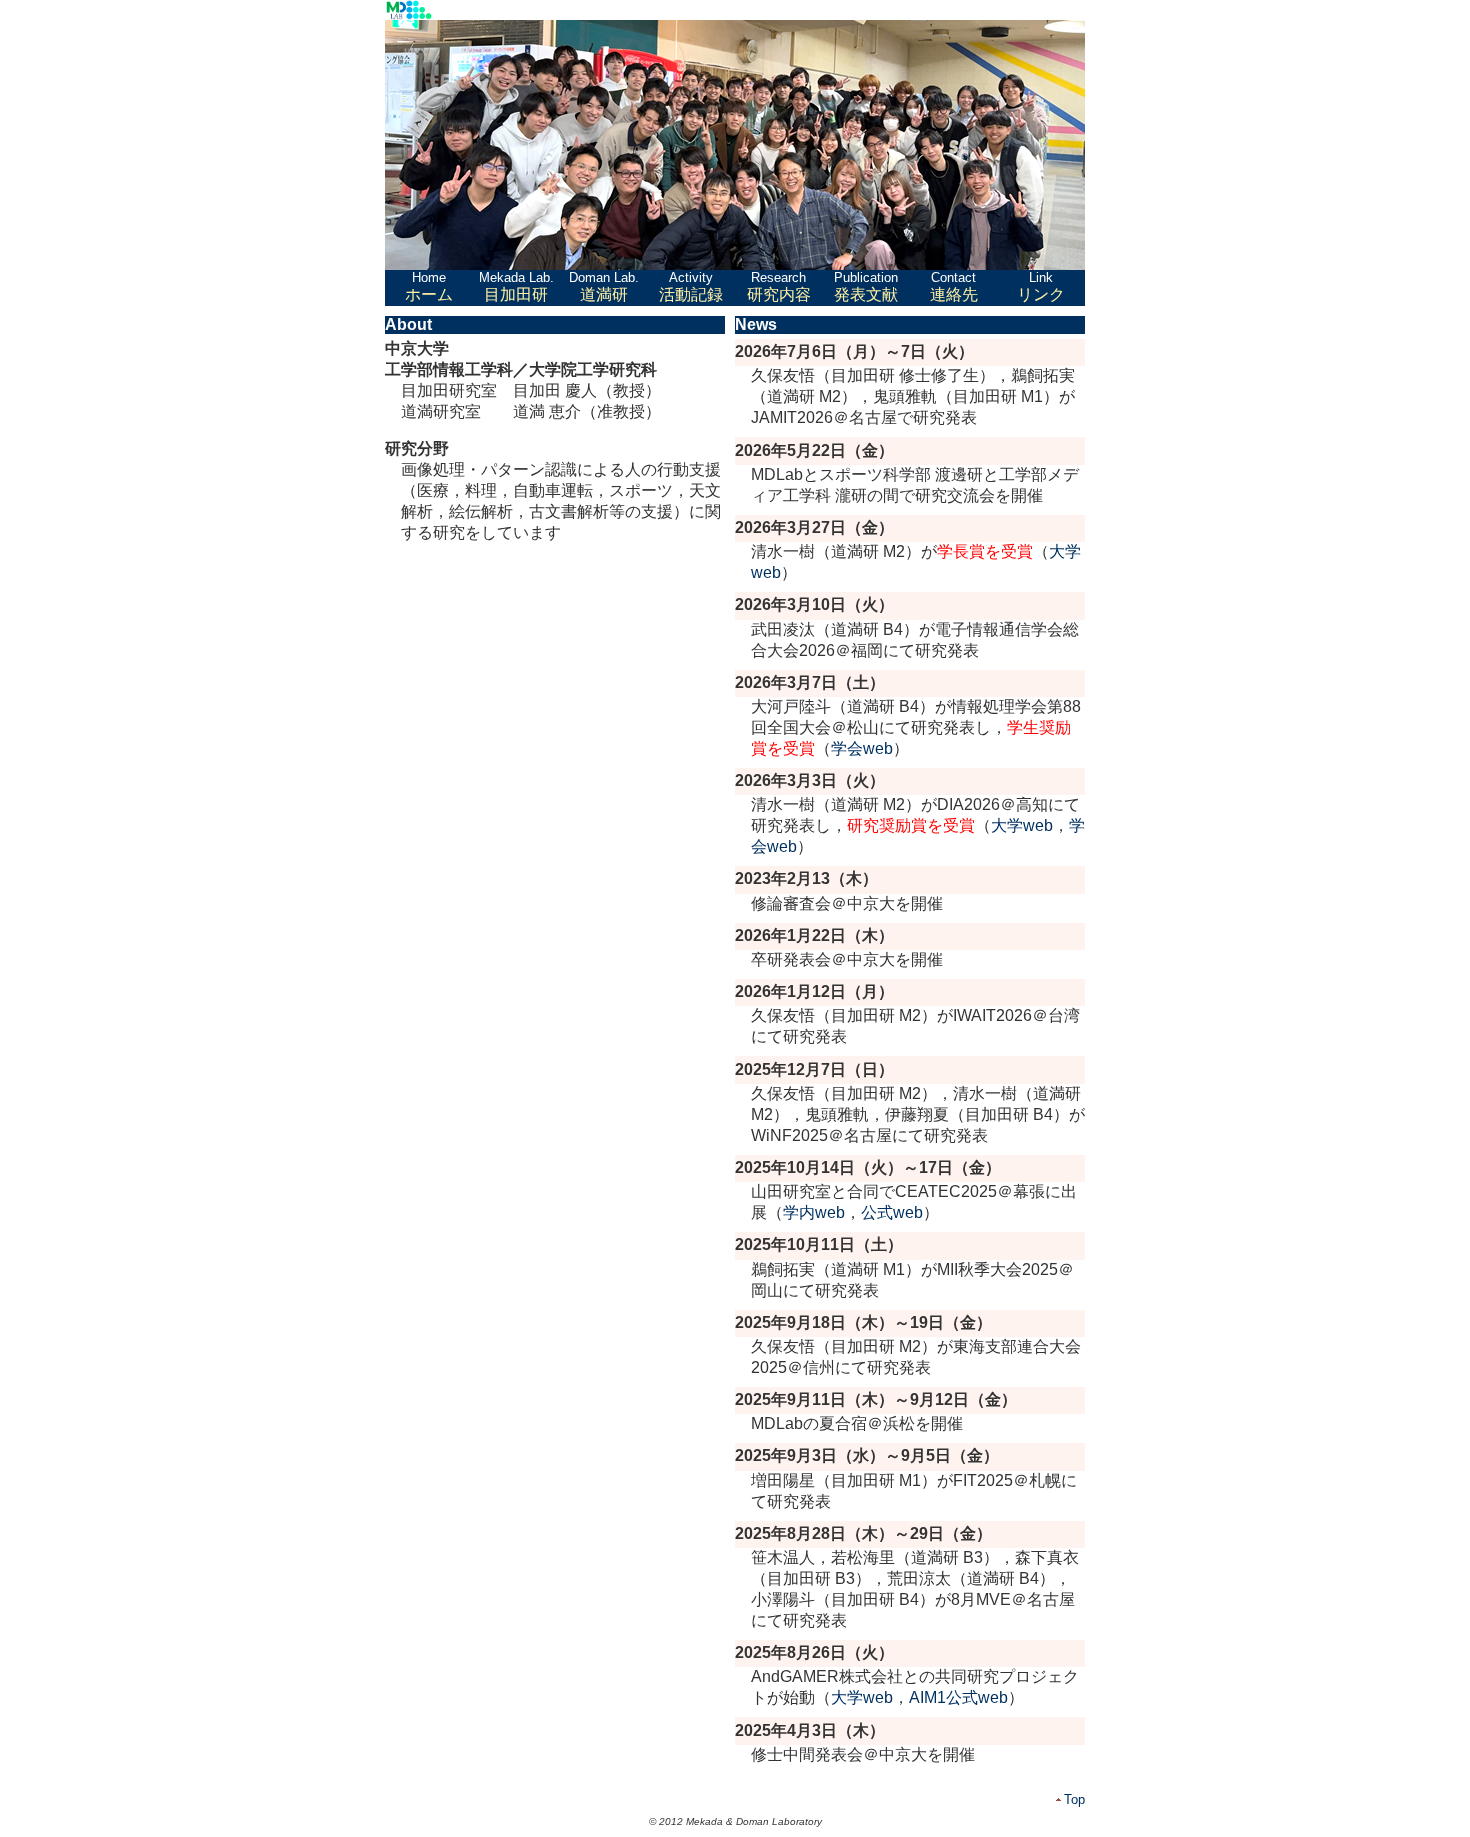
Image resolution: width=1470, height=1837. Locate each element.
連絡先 (954, 286)
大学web (1022, 825)
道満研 (604, 286)
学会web (862, 748)
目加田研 (516, 286)
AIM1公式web (958, 1697)
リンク (1041, 286)
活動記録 (691, 286)
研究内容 (779, 286)
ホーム (429, 286)
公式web (892, 1212)
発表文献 (866, 286)
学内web (814, 1212)
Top (1074, 1799)
